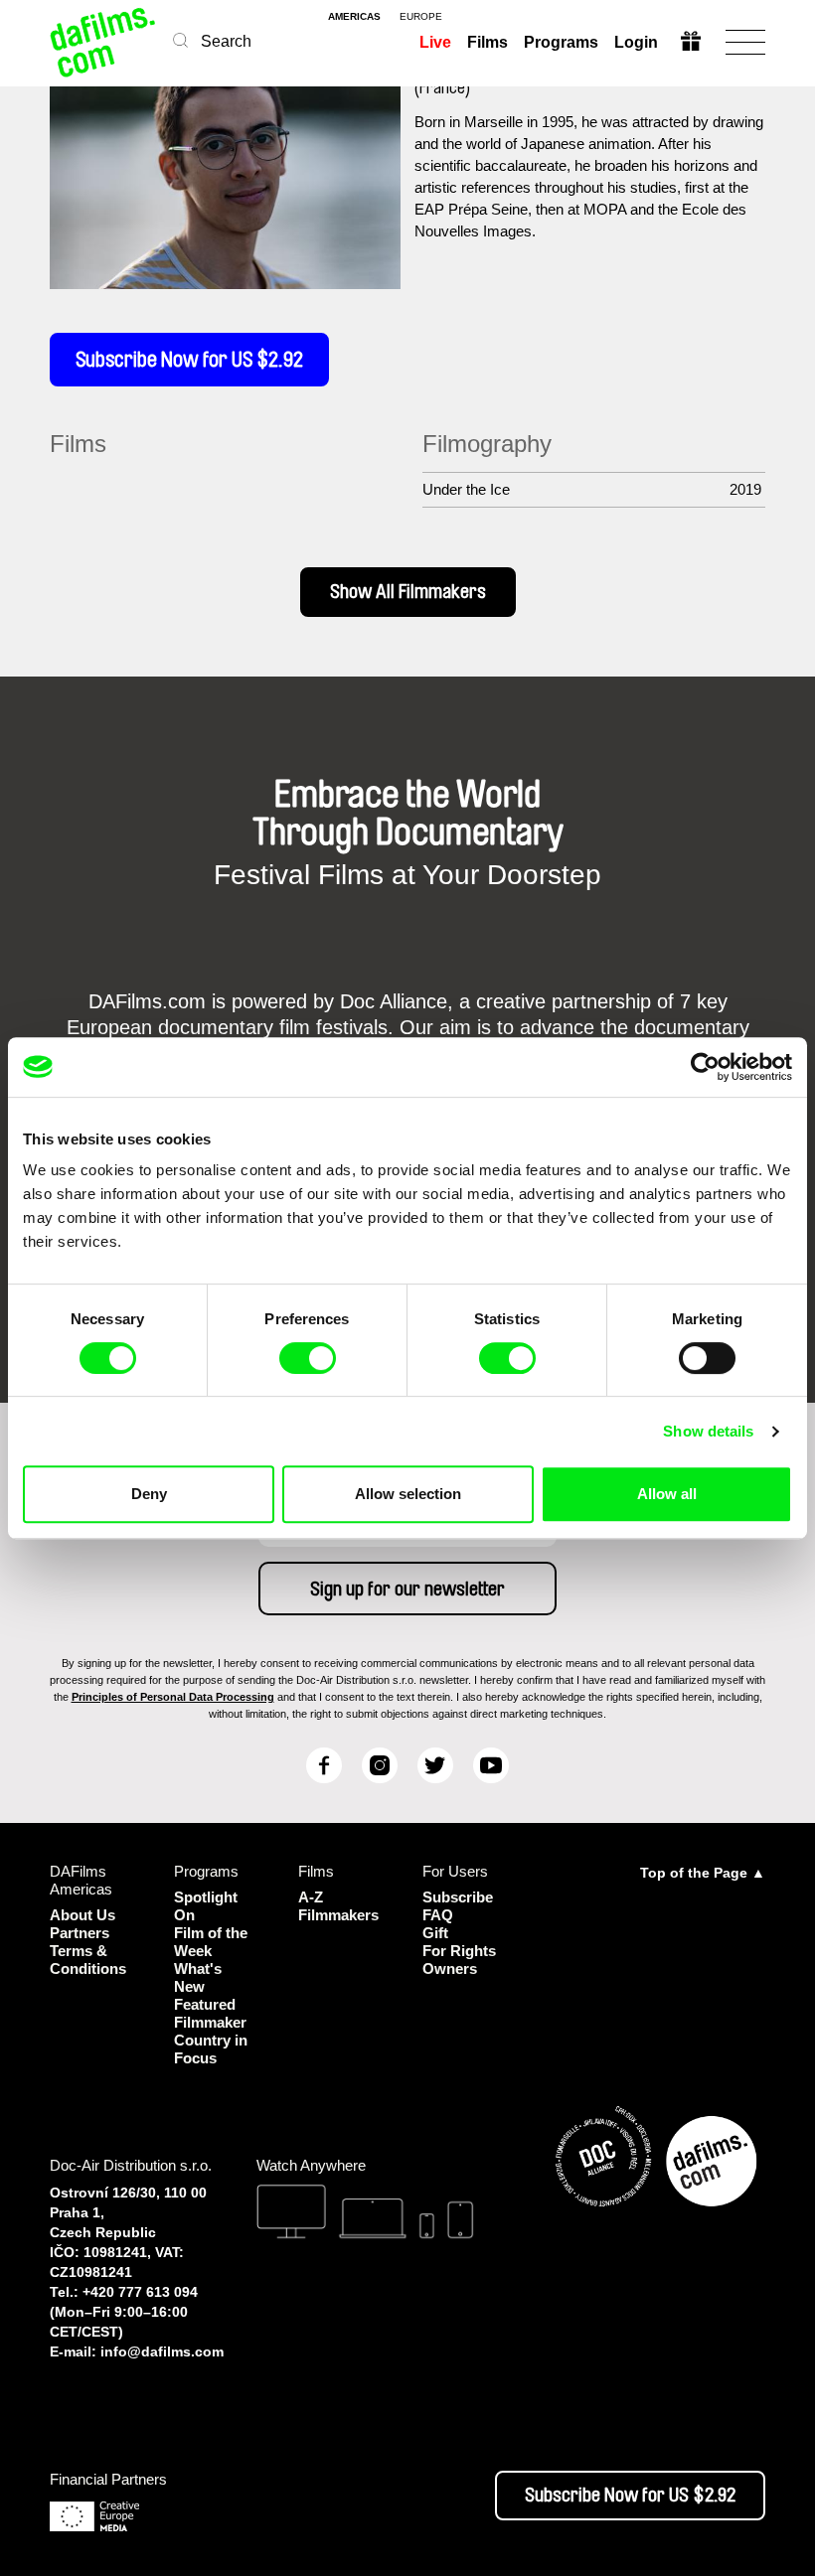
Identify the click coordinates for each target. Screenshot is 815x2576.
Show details (708, 1431)
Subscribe (458, 1897)
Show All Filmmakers (408, 592)
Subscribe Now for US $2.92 (189, 360)
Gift (435, 1933)
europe (421, 17)
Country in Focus (211, 2049)
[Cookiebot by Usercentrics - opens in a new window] (705, 1067)
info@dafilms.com (162, 2351)
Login (636, 42)
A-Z (311, 1897)
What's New (198, 1977)
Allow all (667, 1494)
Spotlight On (206, 1906)
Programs (561, 42)
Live (435, 42)
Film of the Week (211, 1942)
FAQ (438, 1915)
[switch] (308, 1358)
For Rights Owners (459, 1960)
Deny (149, 1494)
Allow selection (408, 1494)
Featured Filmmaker (210, 2013)
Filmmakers (338, 1915)
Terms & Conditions (88, 1960)
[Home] (104, 42)
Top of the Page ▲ (703, 1873)
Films (488, 42)
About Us (82, 1915)
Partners (80, 1933)
